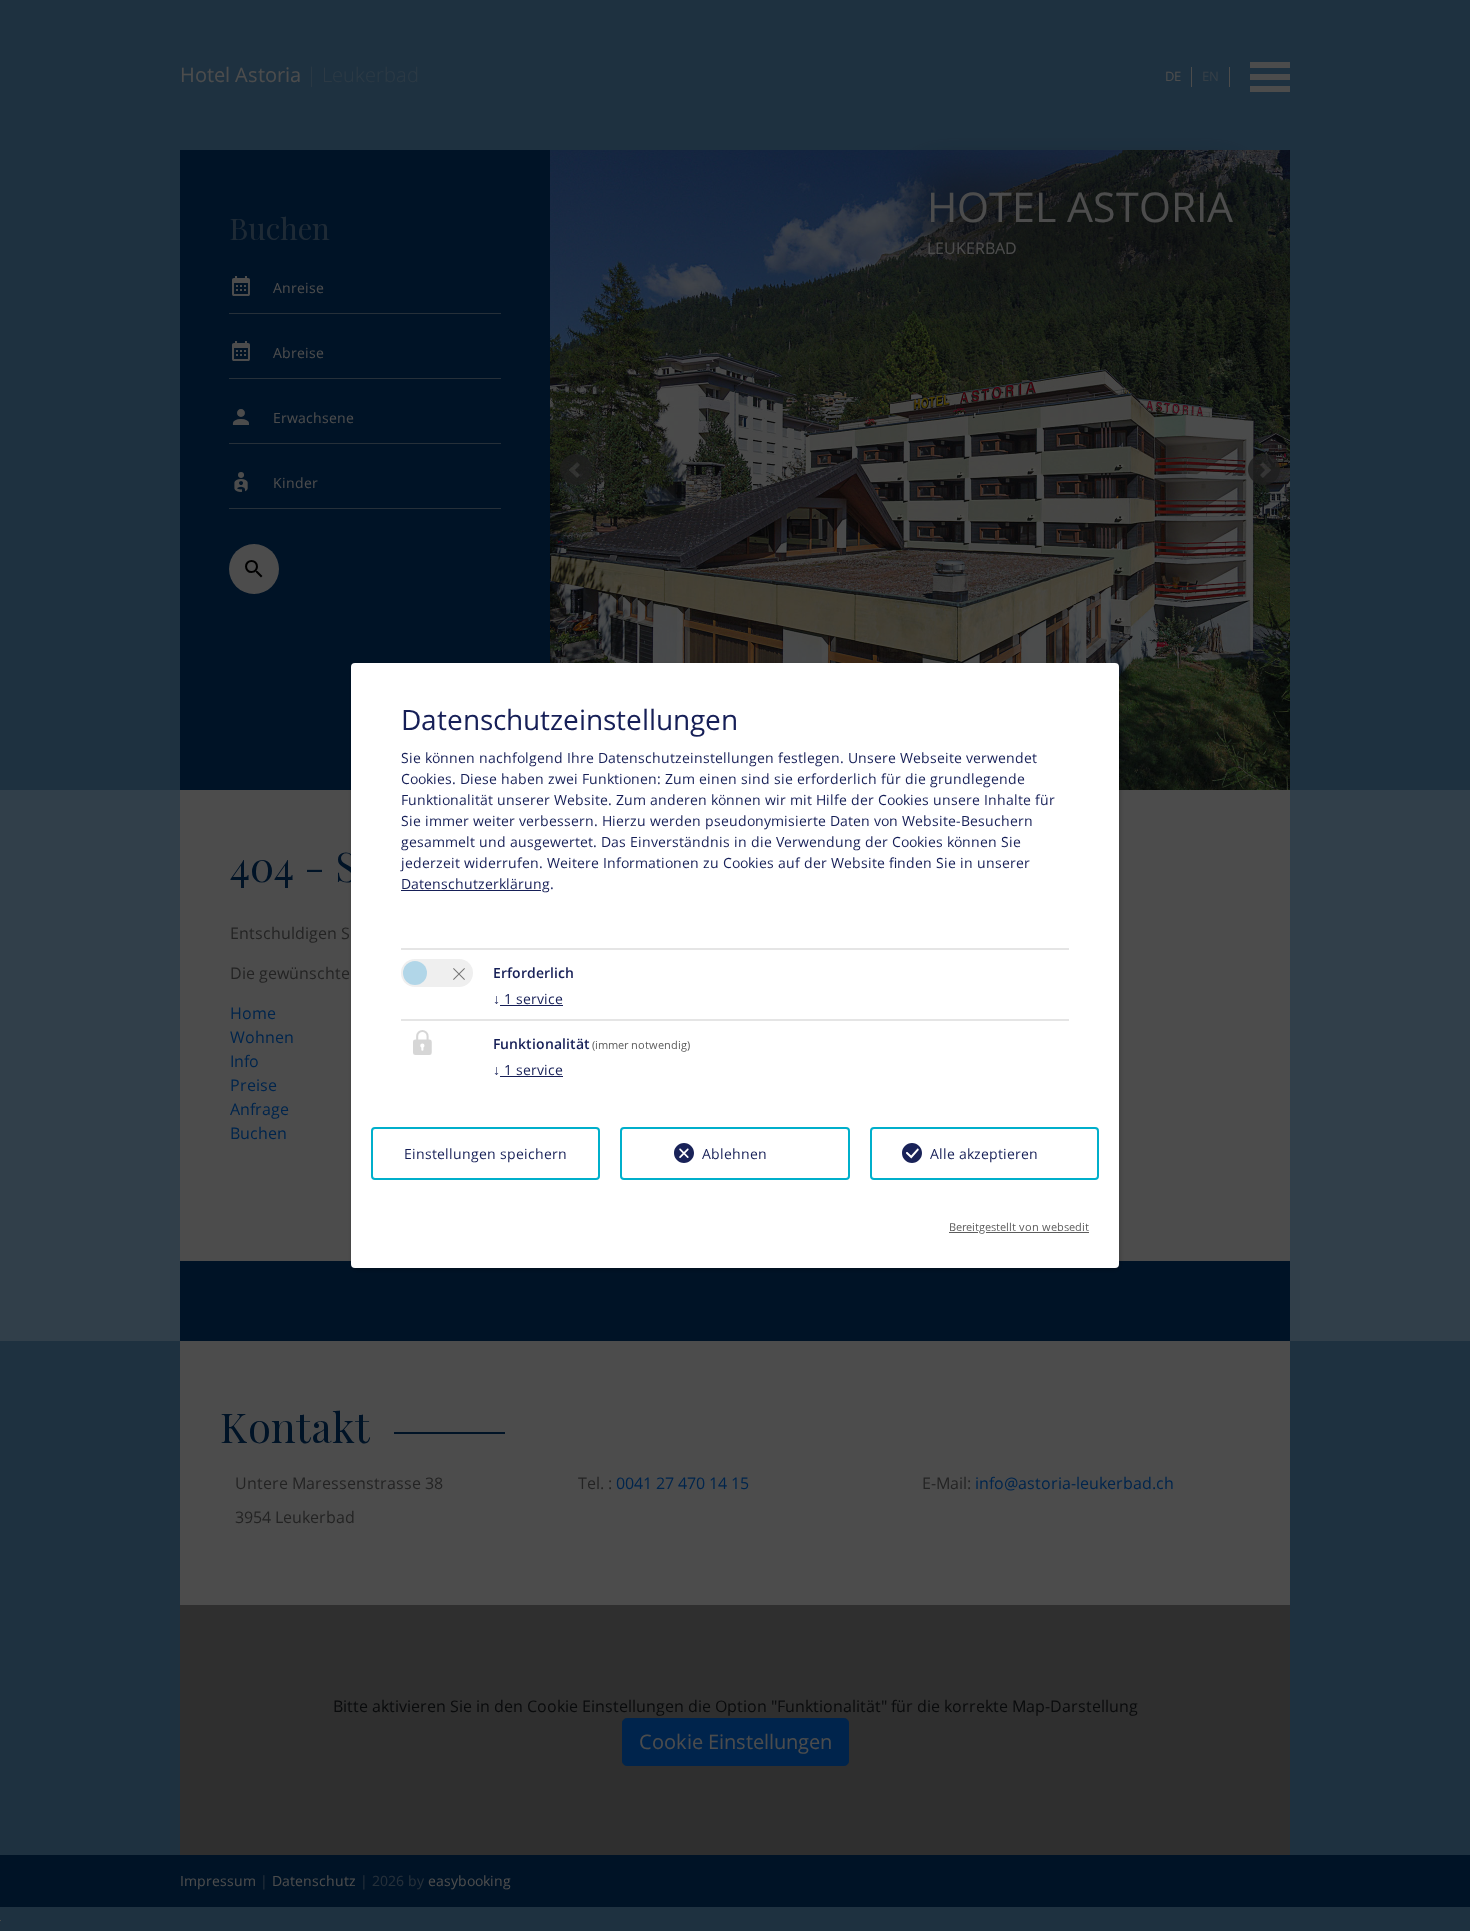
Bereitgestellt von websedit (1019, 1220)
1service (528, 998)
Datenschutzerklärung (475, 883)
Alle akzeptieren (984, 1153)
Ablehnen (734, 1153)
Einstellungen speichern (485, 1153)
